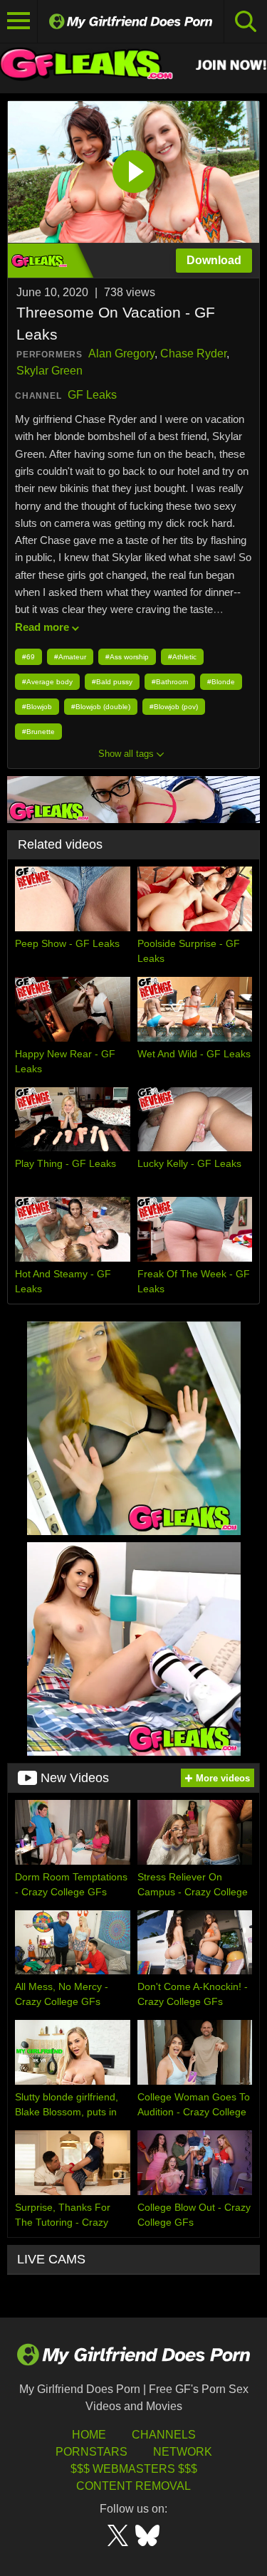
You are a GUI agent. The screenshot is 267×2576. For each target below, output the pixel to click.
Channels (164, 2435)
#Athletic (182, 657)
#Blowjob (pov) (174, 707)
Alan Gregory (121, 354)
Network (183, 2452)
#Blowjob (37, 707)
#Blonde (221, 682)
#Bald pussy (112, 682)
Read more (42, 627)
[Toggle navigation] (19, 21)
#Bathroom (170, 682)
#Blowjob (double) (101, 707)
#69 (28, 657)
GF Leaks (92, 395)
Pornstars (91, 2452)
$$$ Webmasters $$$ (134, 2469)
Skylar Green (49, 371)
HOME (89, 2435)
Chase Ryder (193, 354)
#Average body (47, 682)
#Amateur (70, 657)
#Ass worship (127, 657)
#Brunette (38, 732)
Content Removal (133, 2486)
